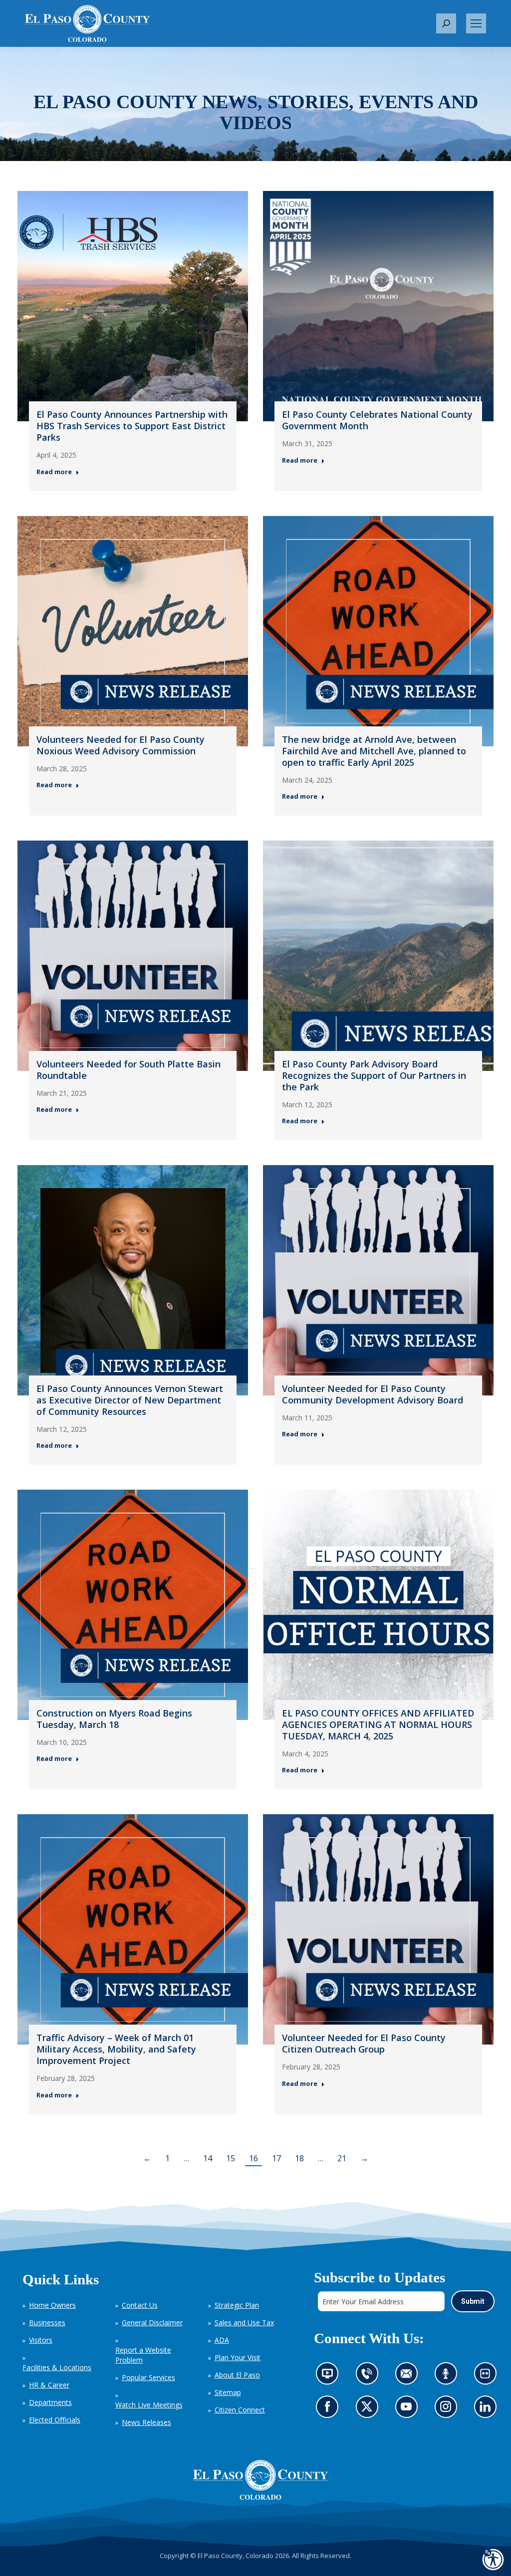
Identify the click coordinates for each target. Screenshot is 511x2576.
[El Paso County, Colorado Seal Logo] (260, 2480)
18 (299, 2158)
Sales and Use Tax (244, 2322)
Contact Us (140, 2305)
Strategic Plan (237, 2305)
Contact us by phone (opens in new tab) (369, 2376)
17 (276, 2158)
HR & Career (49, 2385)
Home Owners (52, 2305)
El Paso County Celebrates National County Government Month (377, 420)
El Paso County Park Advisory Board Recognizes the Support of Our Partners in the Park (374, 1075)
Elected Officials (55, 2420)
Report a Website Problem (143, 2355)
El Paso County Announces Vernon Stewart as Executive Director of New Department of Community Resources (130, 1400)
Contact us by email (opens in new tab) (409, 2376)
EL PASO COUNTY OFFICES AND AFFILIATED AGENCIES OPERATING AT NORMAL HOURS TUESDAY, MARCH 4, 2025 (378, 1724)
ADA (222, 2340)
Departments (50, 2402)
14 (208, 2158)
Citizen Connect (240, 2410)
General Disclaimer (152, 2322)
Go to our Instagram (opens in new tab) (448, 2409)
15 (231, 2158)
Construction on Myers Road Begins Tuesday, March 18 (114, 1719)
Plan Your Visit (238, 2357)
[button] (446, 23)
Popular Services (148, 2377)
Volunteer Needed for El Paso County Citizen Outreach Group (364, 2043)
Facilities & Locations (57, 2367)
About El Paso (237, 2375)
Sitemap (228, 2392)
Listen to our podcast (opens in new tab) (448, 2376)
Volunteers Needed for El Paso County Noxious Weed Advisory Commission (121, 745)
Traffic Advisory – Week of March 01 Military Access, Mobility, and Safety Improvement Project (116, 2049)
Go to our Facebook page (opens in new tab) (330, 2409)
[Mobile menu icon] (476, 23)
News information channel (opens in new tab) (330, 2376)
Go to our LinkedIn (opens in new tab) (487, 2409)
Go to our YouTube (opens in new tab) (408, 2409)
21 (342, 2158)
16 (254, 2158)
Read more (54, 472)
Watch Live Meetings (149, 2405)
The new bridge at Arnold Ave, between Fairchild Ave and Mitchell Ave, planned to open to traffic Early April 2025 (374, 751)
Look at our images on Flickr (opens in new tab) (488, 2376)
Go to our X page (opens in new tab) (369, 2409)
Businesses (47, 2322)
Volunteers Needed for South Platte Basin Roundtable (128, 1070)
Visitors (41, 2340)
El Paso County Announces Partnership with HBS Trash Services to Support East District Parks (132, 426)
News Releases (146, 2422)
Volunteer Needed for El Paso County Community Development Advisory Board (373, 1394)
